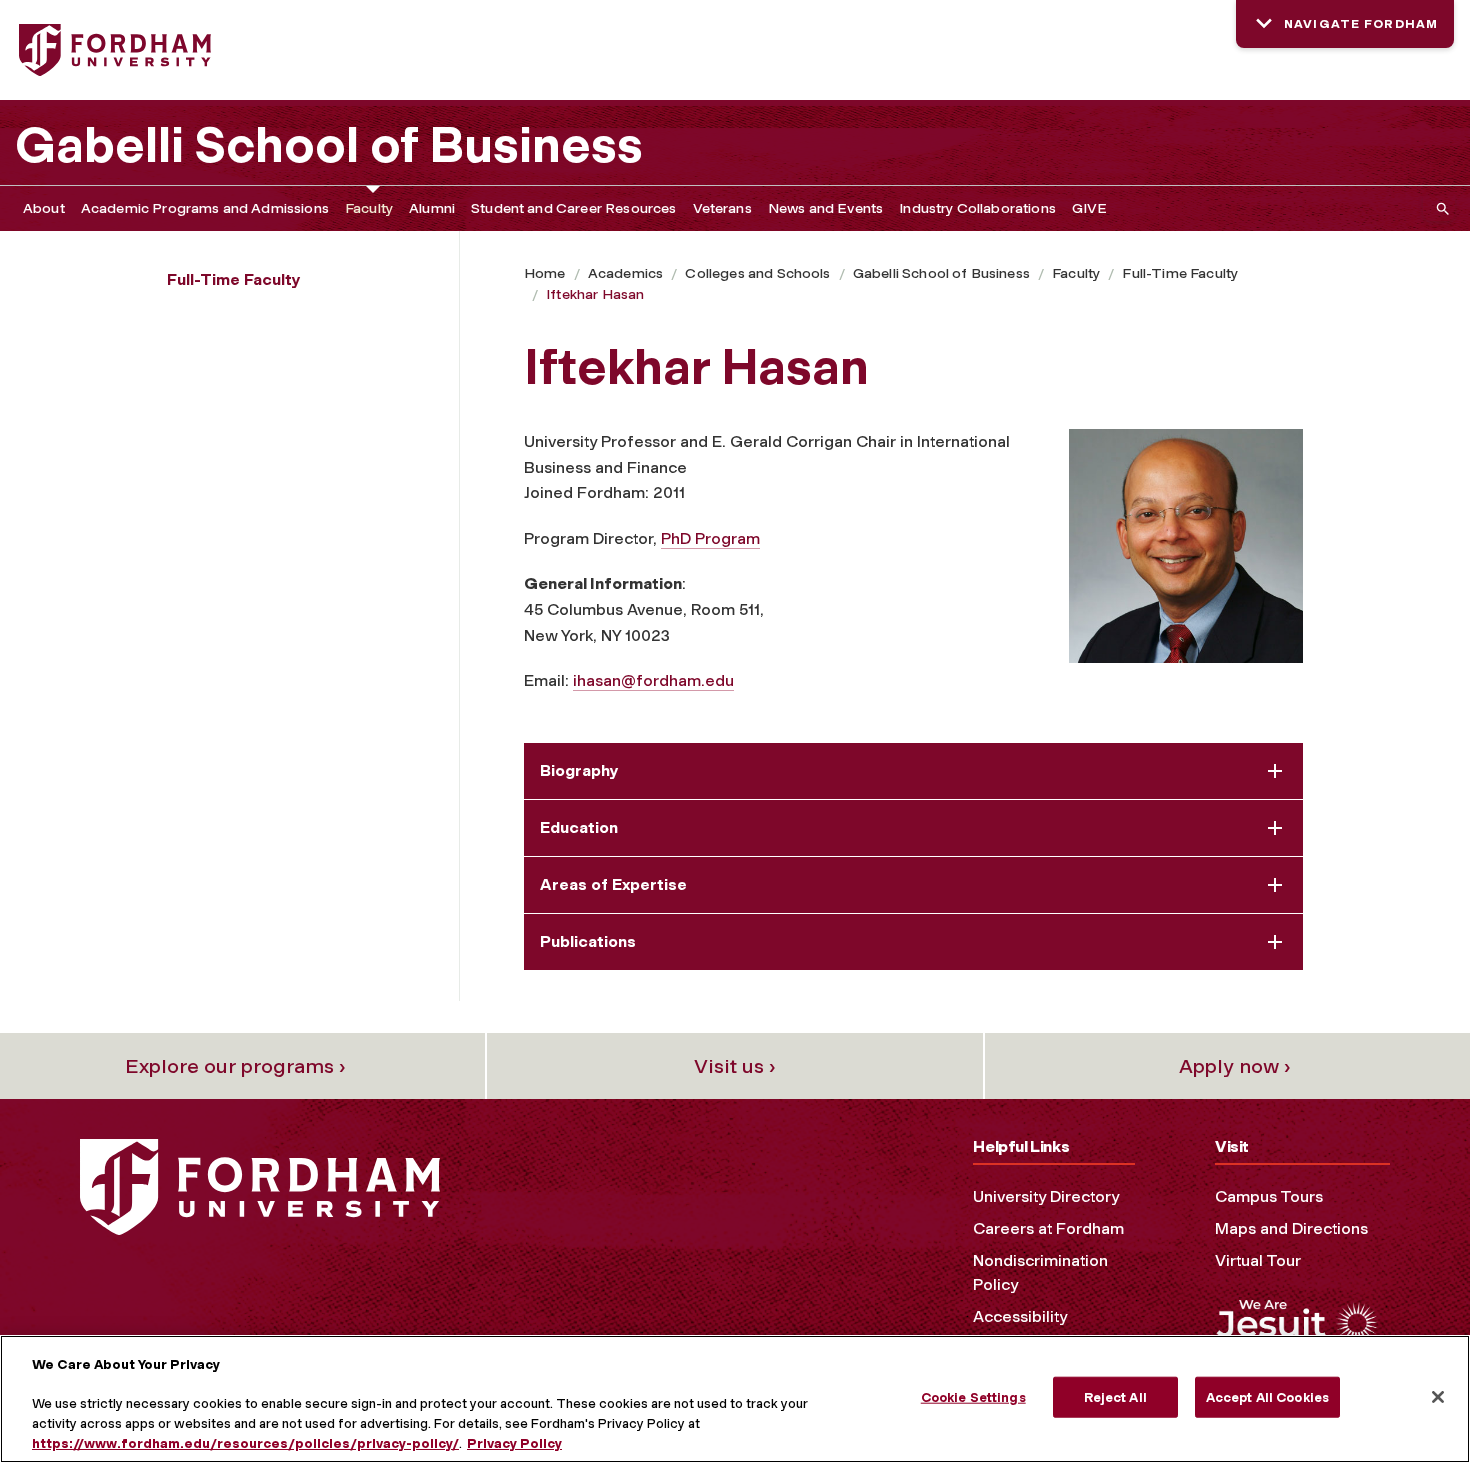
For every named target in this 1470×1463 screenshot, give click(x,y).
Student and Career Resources (573, 208)
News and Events (825, 208)
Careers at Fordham (1048, 1228)
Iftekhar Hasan (595, 294)
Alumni (432, 208)
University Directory (1046, 1196)
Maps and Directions (1291, 1228)
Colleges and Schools (757, 273)
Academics (625, 273)
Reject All (1115, 1397)
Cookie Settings (973, 1397)
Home (545, 273)
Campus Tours (1269, 1196)
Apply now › (1235, 1066)
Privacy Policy (514, 1442)
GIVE (1090, 208)
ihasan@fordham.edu (653, 680)
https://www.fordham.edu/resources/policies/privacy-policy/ (245, 1442)
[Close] (1438, 1397)
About (44, 208)
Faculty (369, 208)
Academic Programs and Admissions (205, 208)
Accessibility (1020, 1316)
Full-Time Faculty (1180, 273)
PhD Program (710, 538)
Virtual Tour (1258, 1260)
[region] (735, 1399)
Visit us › (735, 1066)
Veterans (722, 208)
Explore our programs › (235, 1066)
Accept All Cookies (1267, 1397)
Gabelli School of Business (329, 145)
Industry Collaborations (977, 208)
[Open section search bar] (1439, 208)
